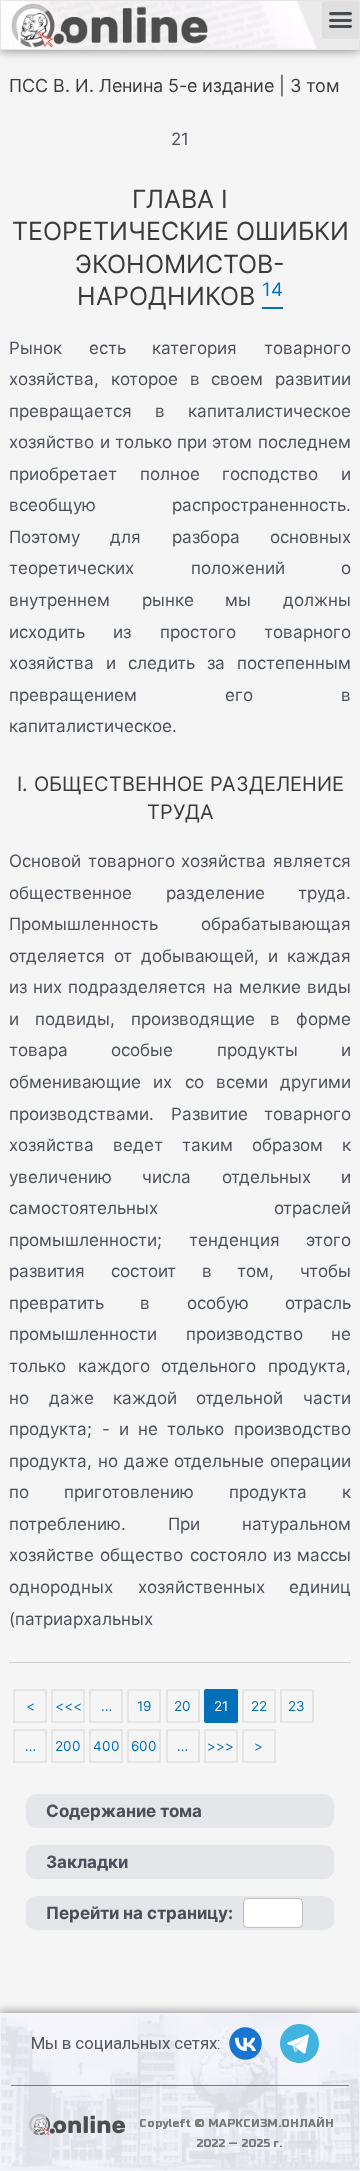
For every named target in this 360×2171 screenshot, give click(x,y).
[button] (341, 20)
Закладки (87, 1862)
